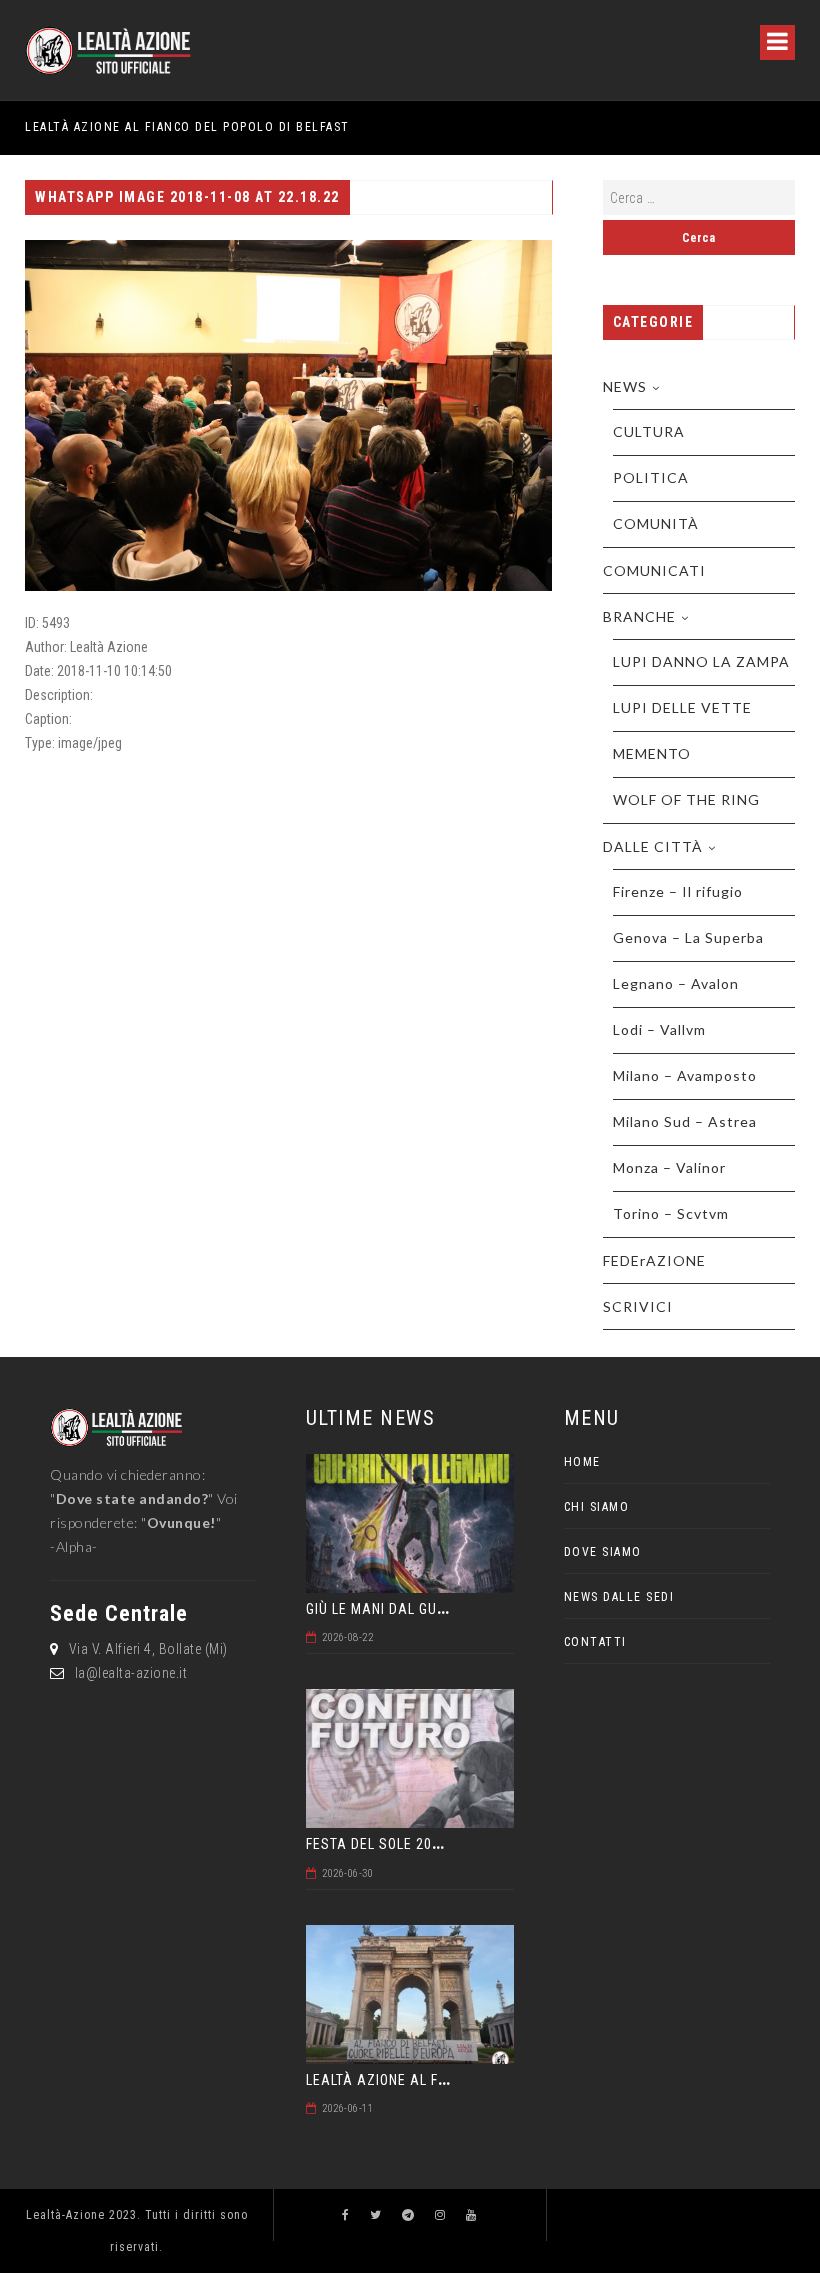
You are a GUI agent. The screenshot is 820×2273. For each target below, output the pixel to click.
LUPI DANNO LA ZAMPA (701, 661)
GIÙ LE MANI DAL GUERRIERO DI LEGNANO (440, 1609)
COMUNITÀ (656, 523)
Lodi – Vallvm (659, 1029)
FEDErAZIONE (654, 1260)
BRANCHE (639, 616)
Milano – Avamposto (685, 1075)
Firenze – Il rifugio (678, 891)
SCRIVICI (638, 1306)
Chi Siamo (597, 1507)
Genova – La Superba (688, 937)
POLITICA (651, 477)
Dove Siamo (603, 1552)
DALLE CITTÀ (653, 846)
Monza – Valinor (669, 1167)
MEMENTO (652, 753)
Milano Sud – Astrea (685, 1121)
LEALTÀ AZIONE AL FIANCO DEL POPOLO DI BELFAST (187, 127)
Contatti (595, 1642)
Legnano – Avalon (676, 983)
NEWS (625, 386)
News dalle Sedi (619, 1597)
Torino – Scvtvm (671, 1213)
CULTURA (649, 431)
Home (582, 1462)
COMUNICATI (654, 570)
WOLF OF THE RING (686, 799)
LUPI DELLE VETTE (682, 707)
